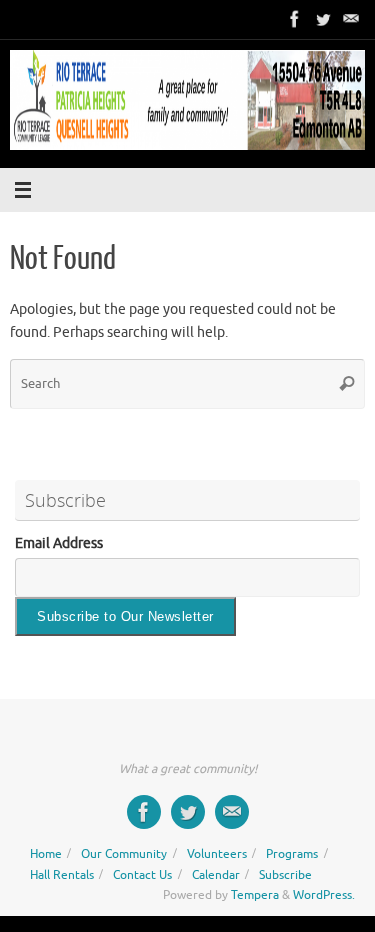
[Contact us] (351, 19)
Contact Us (142, 875)
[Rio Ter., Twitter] (323, 19)
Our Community (124, 854)
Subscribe (285, 875)
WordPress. (324, 895)
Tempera (255, 895)
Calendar (216, 875)
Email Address (59, 543)
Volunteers (217, 854)
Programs (292, 854)
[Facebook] (295, 19)
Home (46, 854)
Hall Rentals (62, 875)
